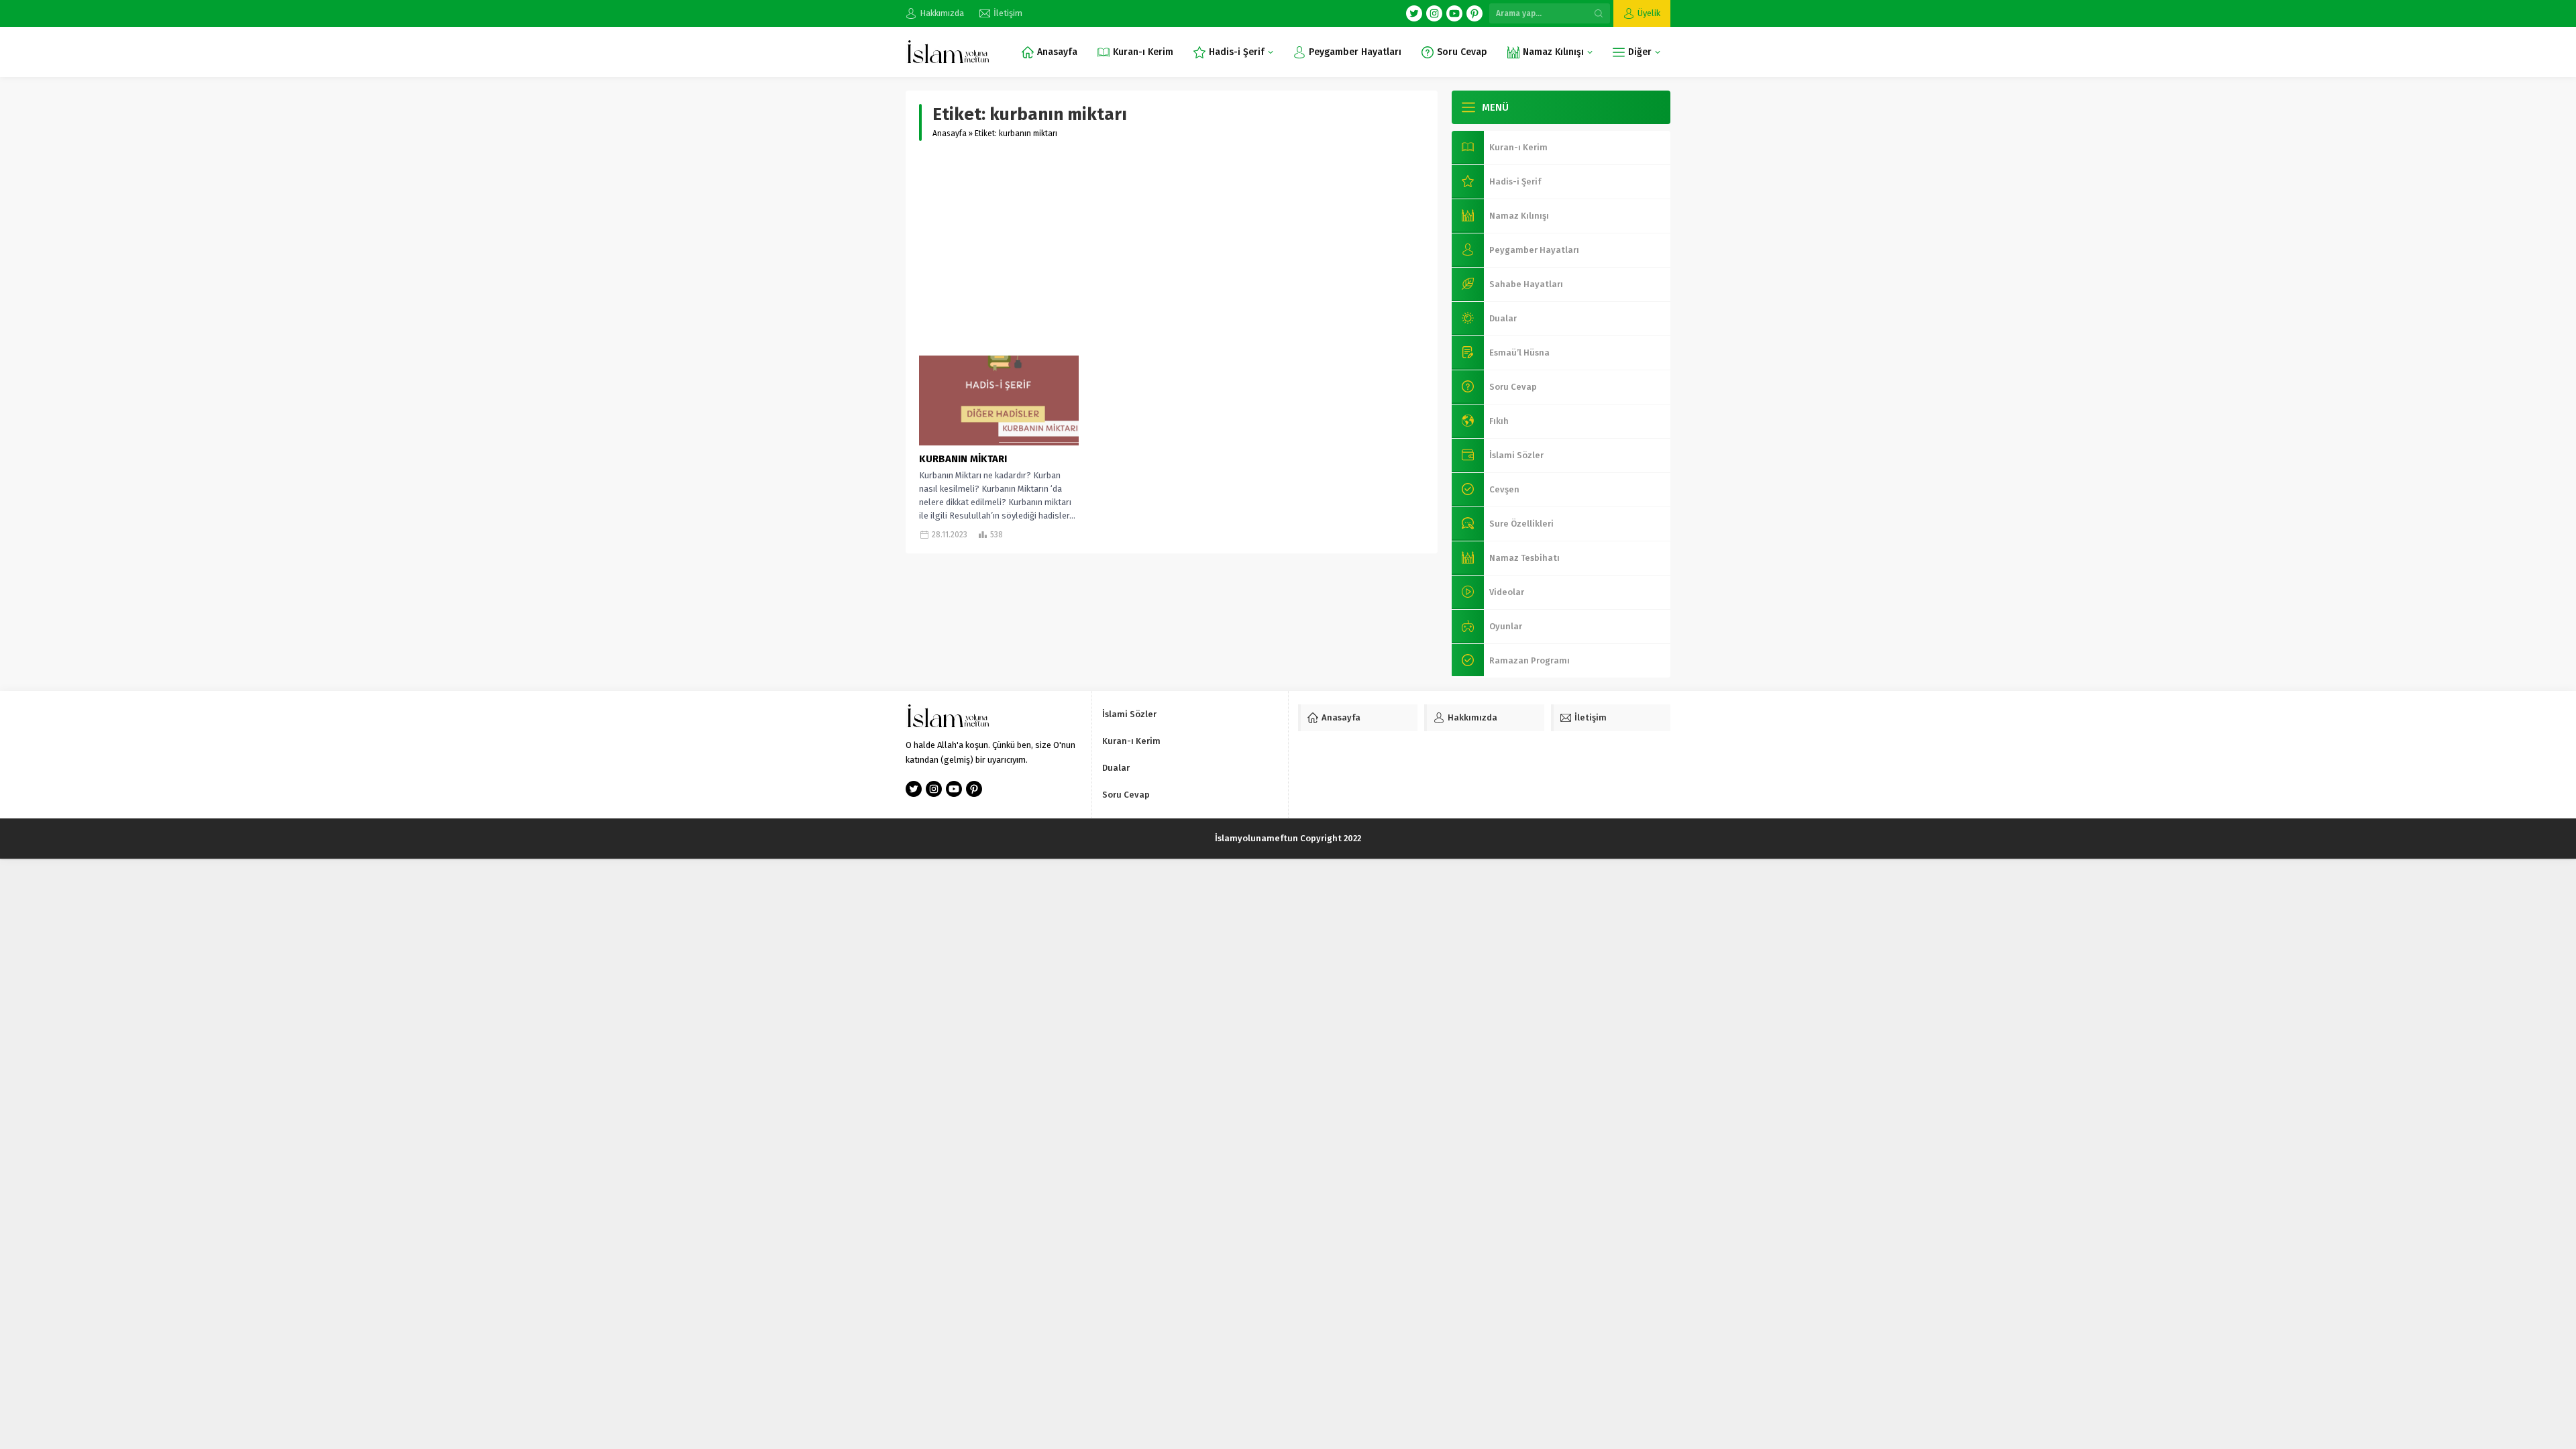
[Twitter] (1414, 13)
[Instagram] (1434, 13)
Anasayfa (950, 133)
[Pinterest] (1474, 13)
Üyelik (1649, 13)
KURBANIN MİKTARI (963, 459)
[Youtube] (1454, 13)
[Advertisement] (1172, 248)
